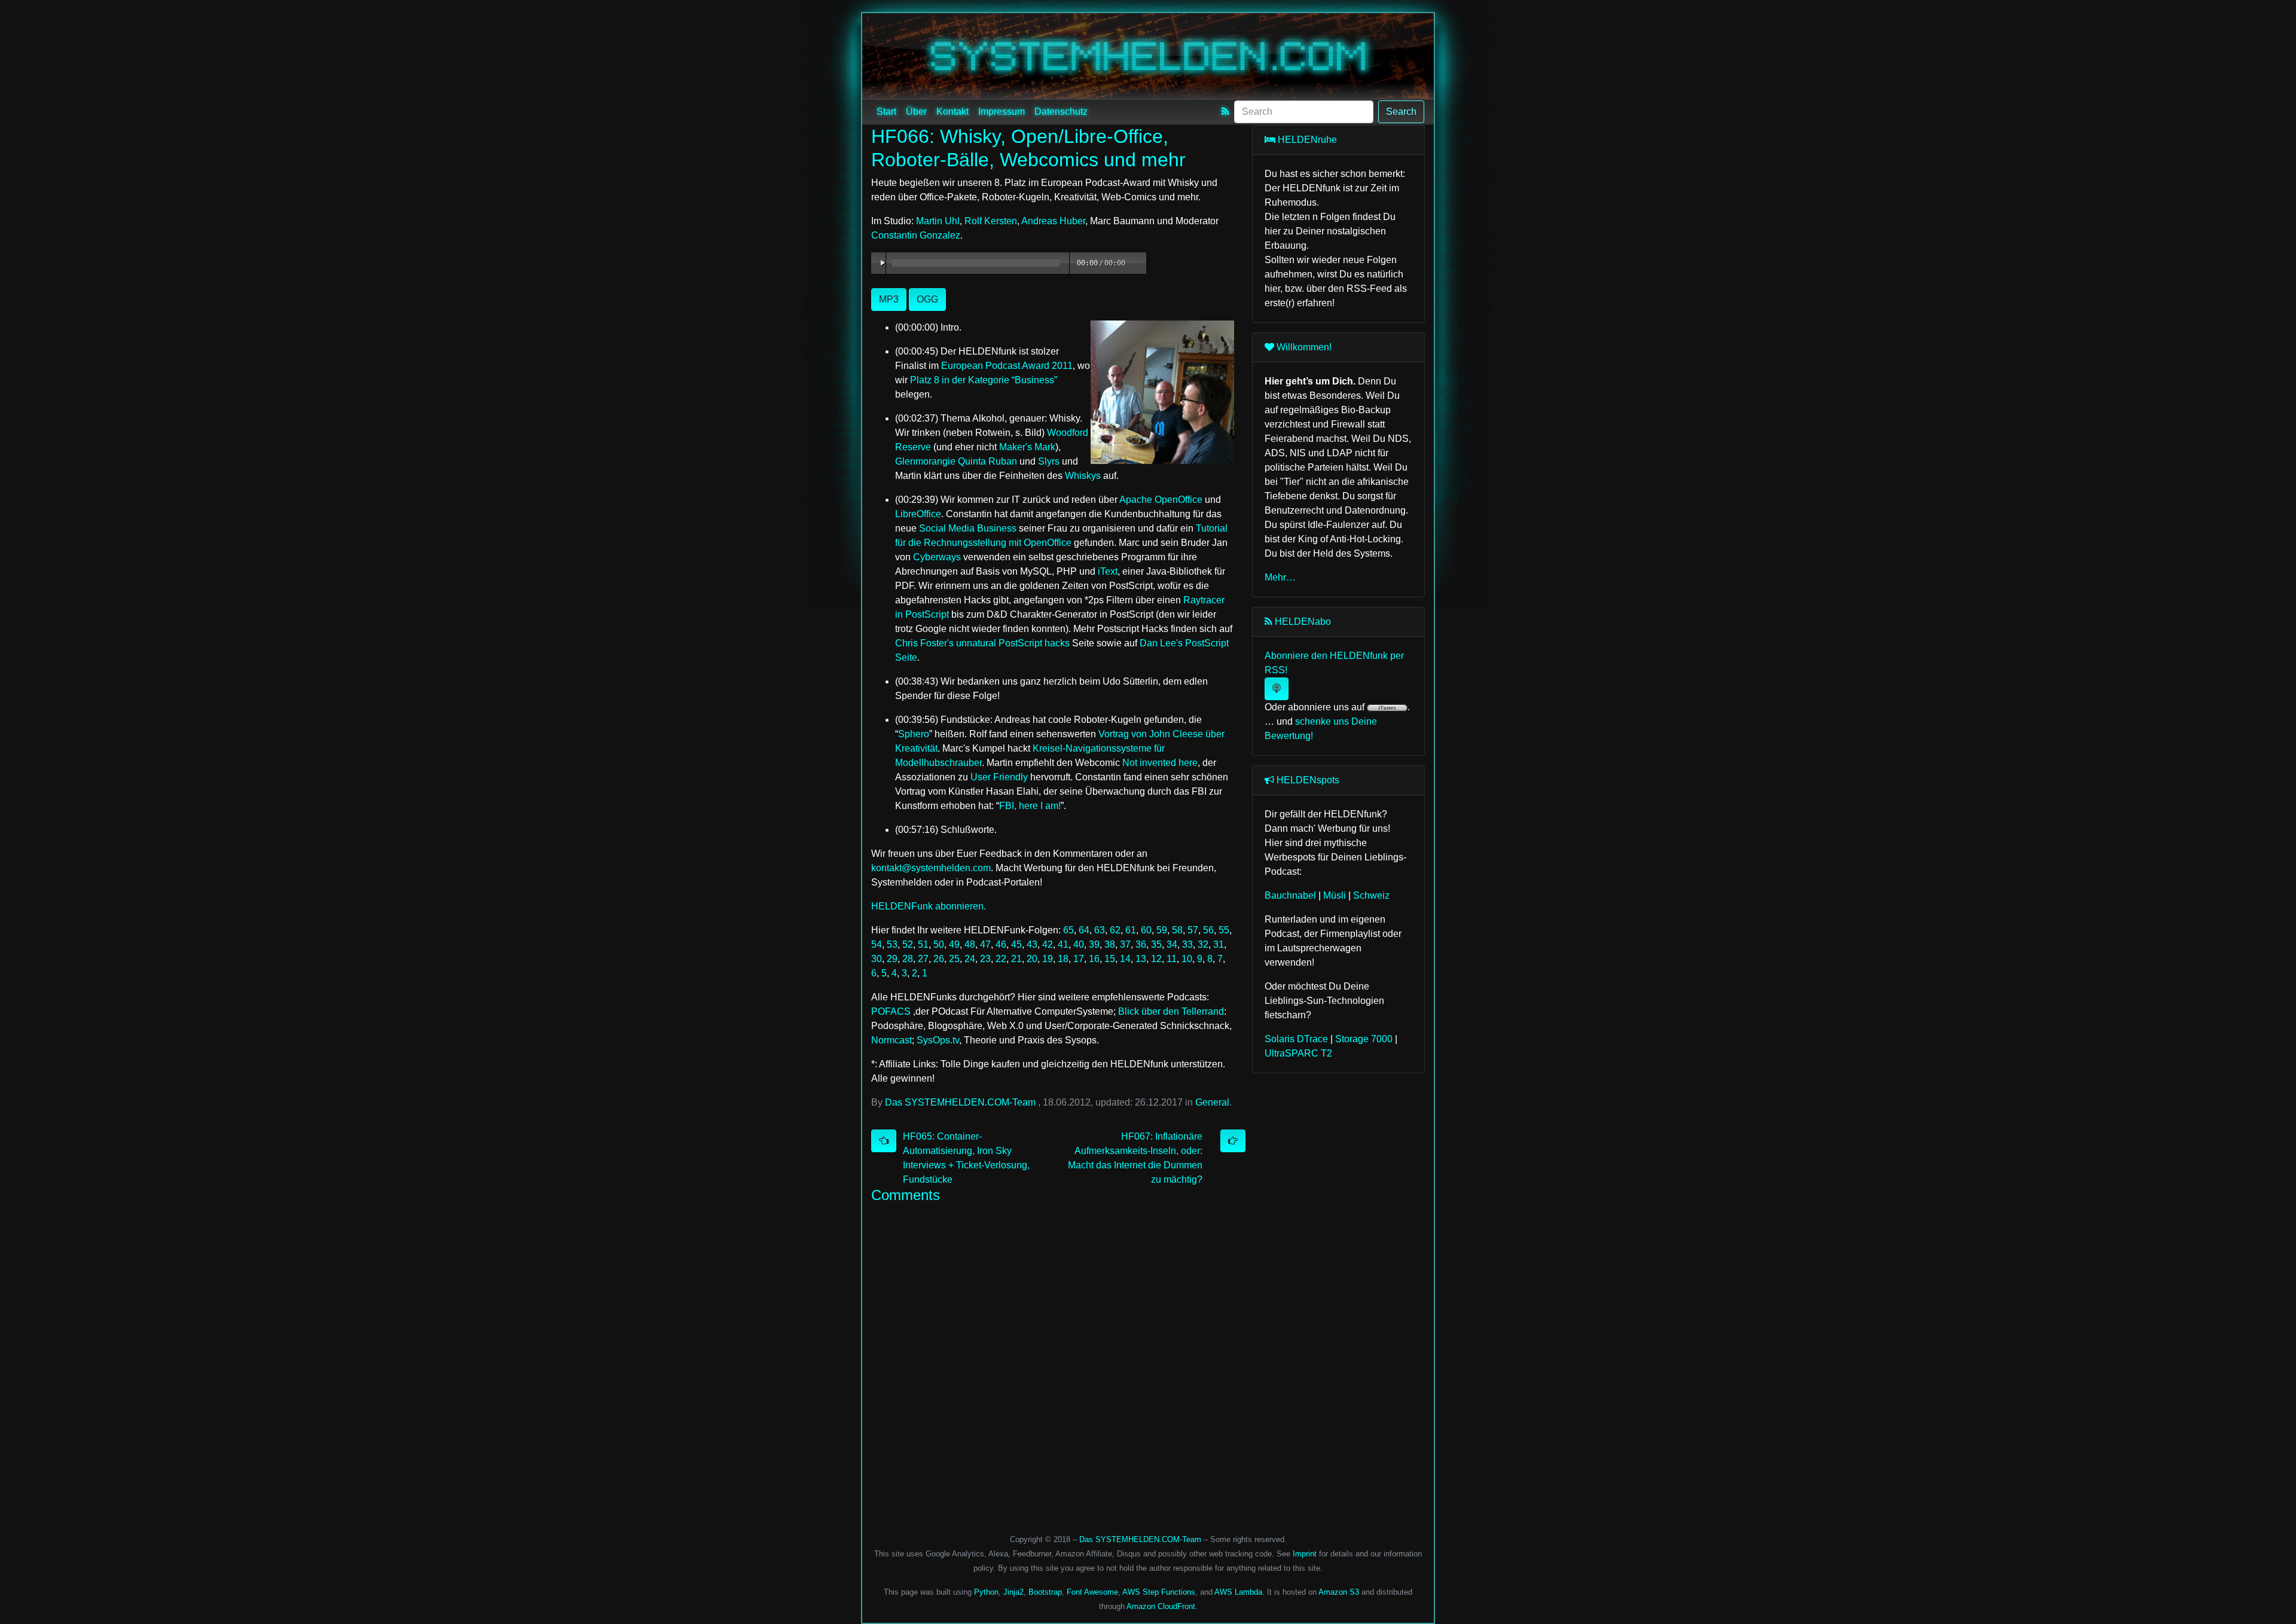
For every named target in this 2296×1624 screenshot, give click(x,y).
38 (1110, 944)
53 (892, 944)
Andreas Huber (1053, 221)
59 (1162, 930)
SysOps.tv (938, 1040)
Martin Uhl (938, 221)
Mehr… (1280, 577)
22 (1001, 959)
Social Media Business (968, 528)
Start (886, 112)
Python (986, 1592)
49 (954, 944)
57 (1193, 930)
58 (1177, 930)
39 (1094, 944)
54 (877, 944)
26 (939, 959)
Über (916, 112)
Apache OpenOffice (1161, 500)
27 (923, 959)
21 (1016, 959)
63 (1100, 930)
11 (1172, 959)
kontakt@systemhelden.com (931, 868)
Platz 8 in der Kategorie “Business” (984, 380)
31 (1219, 944)
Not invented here (1160, 763)
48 (970, 944)
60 (1146, 930)
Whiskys (1083, 476)
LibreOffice (918, 514)
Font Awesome (1092, 1592)
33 (1187, 944)
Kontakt (952, 112)
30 (877, 959)
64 (1084, 930)
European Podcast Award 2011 (1007, 366)
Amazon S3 (1339, 1592)
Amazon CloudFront (1161, 1606)
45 (1016, 944)
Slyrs (1049, 461)
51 (923, 944)
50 (939, 944)
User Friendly (999, 777)
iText (1108, 571)
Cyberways (937, 557)
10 (1187, 959)
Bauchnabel (1290, 895)
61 (1131, 930)
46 (1001, 944)
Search (1401, 112)
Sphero (914, 734)
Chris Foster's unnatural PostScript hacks (982, 643)
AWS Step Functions (1159, 1592)
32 (1203, 944)
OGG (927, 299)
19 (1048, 959)
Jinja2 (1013, 1592)
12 (1156, 959)
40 (1079, 944)
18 (1063, 959)
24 (970, 959)
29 (892, 959)
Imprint (1305, 1554)
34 (1172, 944)
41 (1063, 944)
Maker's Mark (1027, 447)
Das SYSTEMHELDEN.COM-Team (960, 1102)
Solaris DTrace (1296, 1039)
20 (1032, 959)
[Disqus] (1053, 1359)
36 (1141, 944)
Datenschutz (1061, 112)
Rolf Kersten (991, 221)
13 (1141, 959)
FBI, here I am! (1030, 806)
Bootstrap (1045, 1592)
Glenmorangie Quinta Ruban (956, 461)
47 (985, 944)
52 (908, 944)
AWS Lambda (1238, 1592)
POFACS (891, 1011)
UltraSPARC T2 (1298, 1053)
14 (1125, 959)
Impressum (1002, 112)
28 (908, 959)
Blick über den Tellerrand (1171, 1011)
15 (1110, 959)
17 (1079, 959)
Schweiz (1371, 895)
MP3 (889, 299)
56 (1208, 930)
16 (1094, 959)
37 (1125, 944)
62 (1115, 930)
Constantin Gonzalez (916, 235)
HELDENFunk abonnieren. (929, 906)
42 (1048, 944)
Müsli (1335, 895)
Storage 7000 (1364, 1039)
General (1212, 1102)
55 (1224, 930)
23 (985, 959)
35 (1156, 944)
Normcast (891, 1040)
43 (1032, 944)
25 (954, 959)
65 (1068, 930)
